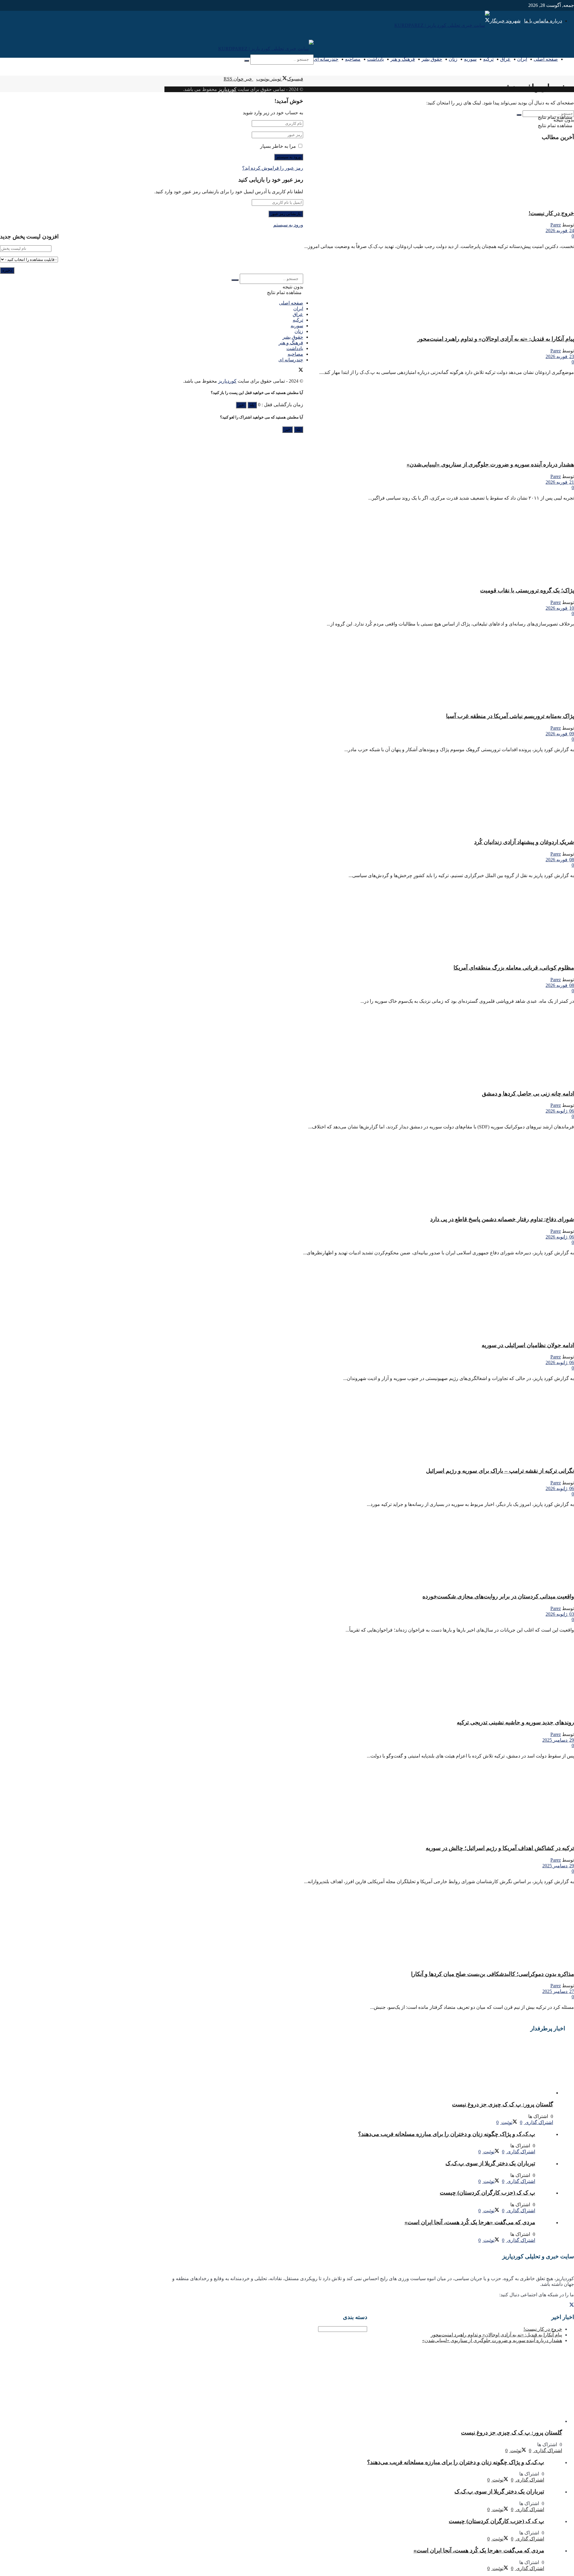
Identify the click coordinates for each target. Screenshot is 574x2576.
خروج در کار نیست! (551, 213)
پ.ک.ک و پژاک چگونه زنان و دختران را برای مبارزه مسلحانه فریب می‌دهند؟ (447, 2134)
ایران (522, 59)
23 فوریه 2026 (560, 356)
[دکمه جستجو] (247, 61)
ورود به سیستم (288, 225)
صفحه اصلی (546, 59)
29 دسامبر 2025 (558, 1740)
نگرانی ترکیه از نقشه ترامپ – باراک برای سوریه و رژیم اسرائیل (500, 1471)
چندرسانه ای (326, 59)
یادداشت (375, 59)
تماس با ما (534, 21)
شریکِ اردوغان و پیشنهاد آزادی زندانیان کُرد (524, 842)
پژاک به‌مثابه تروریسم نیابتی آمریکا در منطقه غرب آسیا (510, 716)
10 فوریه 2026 (560, 608)
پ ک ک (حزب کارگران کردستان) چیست (487, 2193)
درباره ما (553, 21)
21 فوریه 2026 (560, 482)
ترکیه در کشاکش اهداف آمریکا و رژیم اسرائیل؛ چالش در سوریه (500, 1848)
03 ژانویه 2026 (560, 1614)
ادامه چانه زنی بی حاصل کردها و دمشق (528, 1094)
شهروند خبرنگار (505, 21)
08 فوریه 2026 (560, 860)
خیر (241, 405)
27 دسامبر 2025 (558, 1991)
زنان (453, 59)
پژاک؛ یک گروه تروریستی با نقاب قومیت (527, 590)
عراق (505, 59)
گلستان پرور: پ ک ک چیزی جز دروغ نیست (503, 2104)
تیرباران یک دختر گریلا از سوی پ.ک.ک (490, 2163)
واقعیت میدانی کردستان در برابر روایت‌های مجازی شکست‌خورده (498, 1596)
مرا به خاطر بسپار (278, 146)
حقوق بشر (432, 59)
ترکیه (488, 59)
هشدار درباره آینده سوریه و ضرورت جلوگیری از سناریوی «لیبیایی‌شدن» (490, 464)
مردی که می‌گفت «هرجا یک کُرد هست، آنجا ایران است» (470, 2222)
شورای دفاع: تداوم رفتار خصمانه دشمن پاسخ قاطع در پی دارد (502, 1219)
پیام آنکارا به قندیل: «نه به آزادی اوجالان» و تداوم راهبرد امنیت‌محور (496, 339)
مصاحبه (353, 59)
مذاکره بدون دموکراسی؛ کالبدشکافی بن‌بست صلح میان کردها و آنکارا (493, 1974)
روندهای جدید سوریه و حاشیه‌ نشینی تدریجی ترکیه (515, 1722)
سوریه (470, 59)
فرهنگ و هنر (403, 59)
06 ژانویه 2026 (560, 1111)
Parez (556, 225)
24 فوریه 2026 (560, 230)
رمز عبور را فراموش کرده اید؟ (273, 168)
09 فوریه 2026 (560, 734)
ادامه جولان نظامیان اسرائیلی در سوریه (528, 1345)
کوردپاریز (227, 89)
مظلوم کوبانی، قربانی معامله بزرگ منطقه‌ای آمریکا (514, 968)
